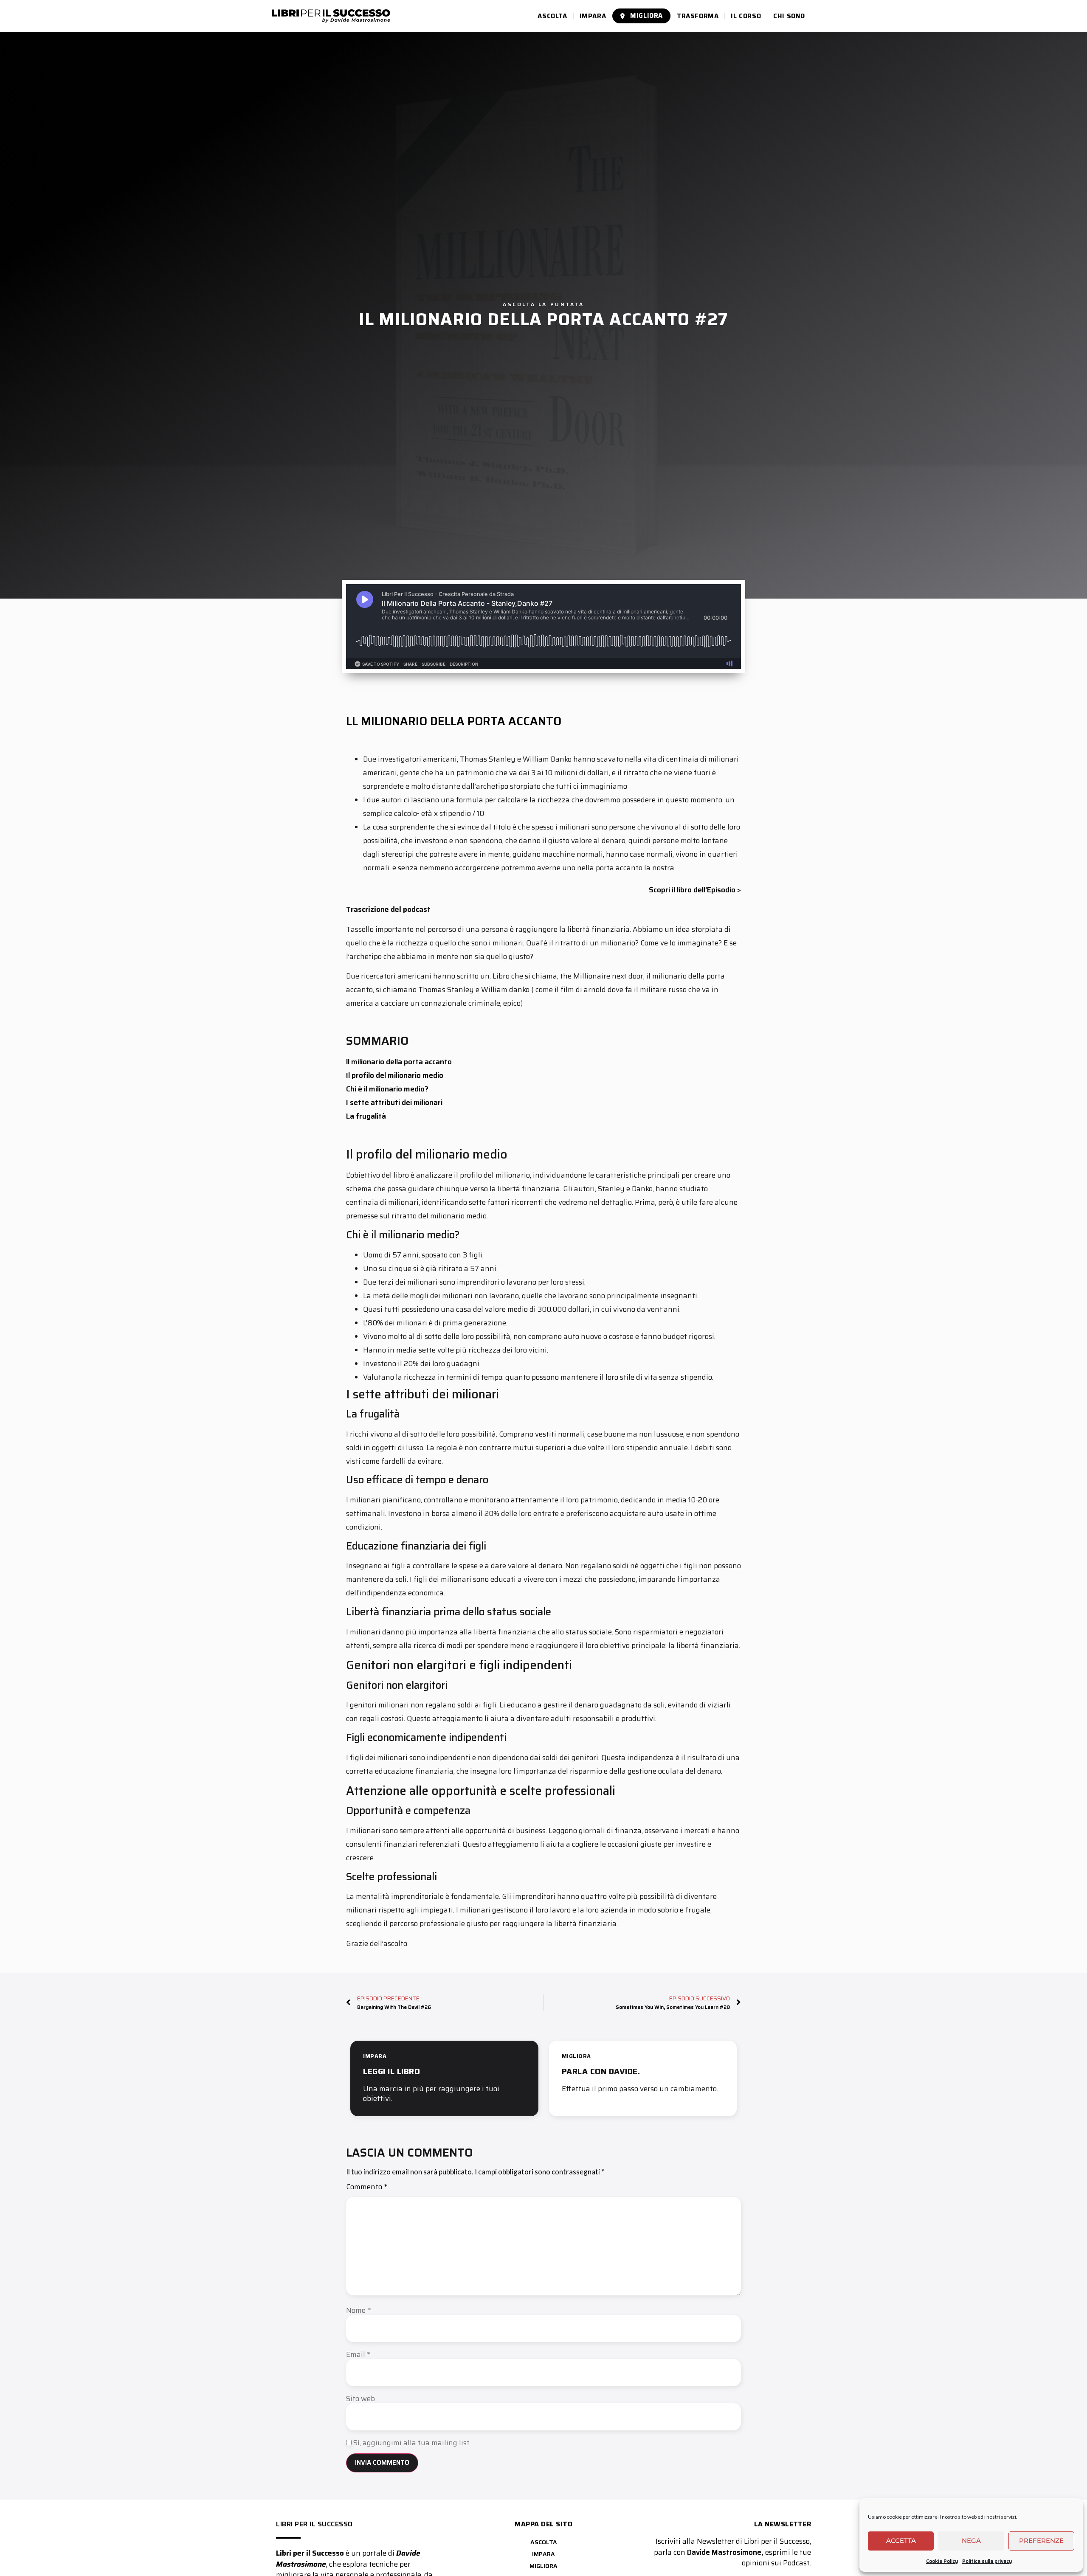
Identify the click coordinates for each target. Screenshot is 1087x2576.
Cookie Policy (942, 2561)
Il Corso (746, 16)
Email (358, 2355)
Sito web (360, 2399)
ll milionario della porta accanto (399, 1062)
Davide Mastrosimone (724, 2552)
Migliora (646, 16)
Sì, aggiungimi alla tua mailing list (411, 2443)
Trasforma (698, 16)
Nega (971, 2541)
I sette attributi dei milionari (394, 1102)
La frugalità (366, 1116)
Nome (358, 2310)
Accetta (901, 2541)
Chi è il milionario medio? (387, 1089)
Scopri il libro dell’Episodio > (695, 890)
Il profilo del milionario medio (395, 1075)
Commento (367, 2188)
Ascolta (552, 16)
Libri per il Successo (314, 2524)
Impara (593, 16)
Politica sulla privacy (987, 2561)
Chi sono (789, 16)
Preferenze (1041, 2541)
